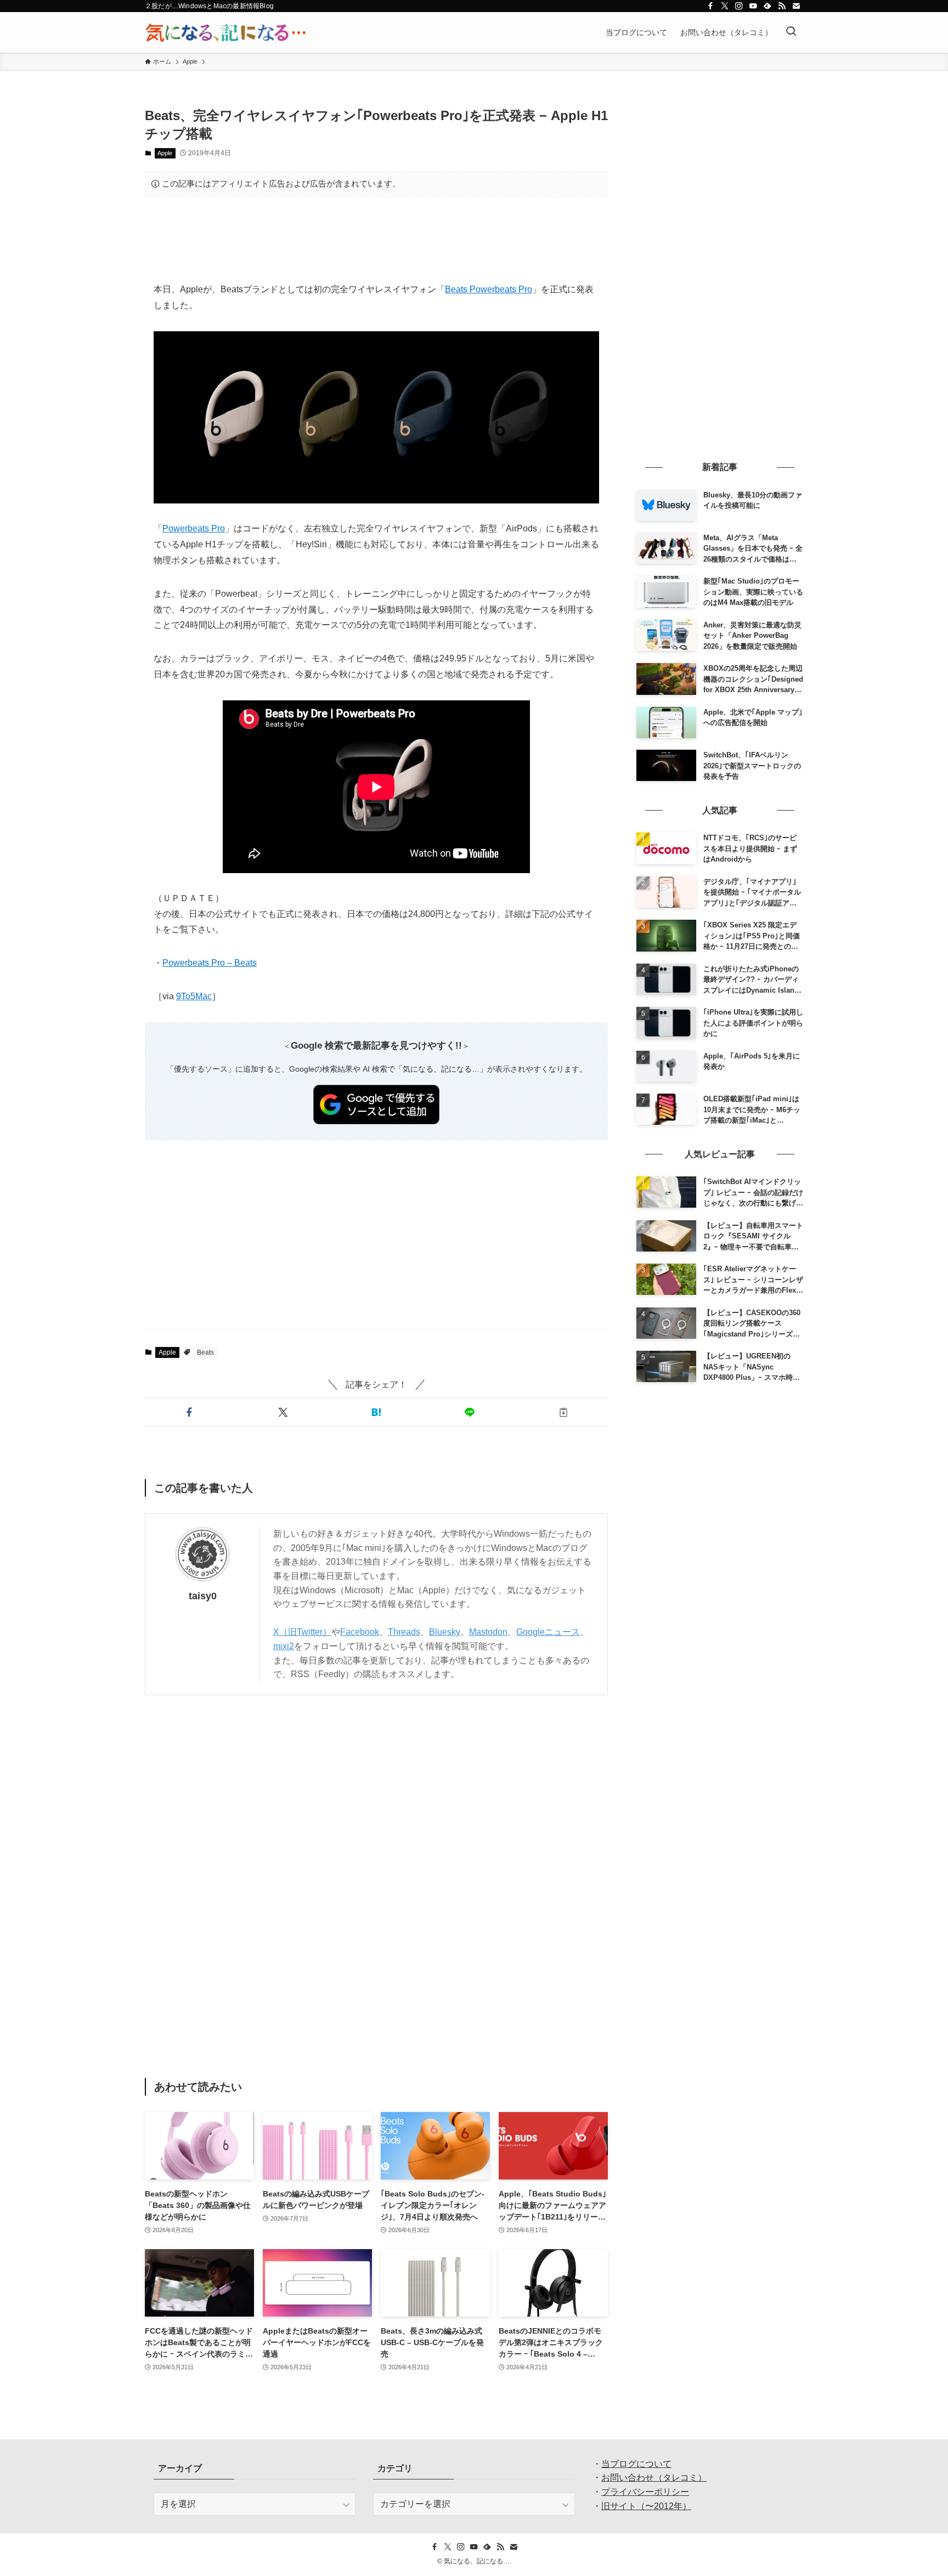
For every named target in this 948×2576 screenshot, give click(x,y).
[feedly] (768, 6)
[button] (189, 1412)
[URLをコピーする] (563, 1412)
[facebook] (710, 6)
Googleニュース (548, 1632)
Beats (205, 1352)
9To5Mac (194, 996)
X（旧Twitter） (302, 1632)
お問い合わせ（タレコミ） (654, 2478)
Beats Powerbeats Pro (489, 289)
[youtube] (753, 6)
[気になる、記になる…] (225, 32)
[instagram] (739, 6)
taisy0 (203, 1596)
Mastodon (488, 1632)
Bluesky (445, 1632)
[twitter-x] (725, 6)
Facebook (360, 1632)
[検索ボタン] (791, 32)
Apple (165, 153)
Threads (404, 1632)
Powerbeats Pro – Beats (210, 963)
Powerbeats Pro (194, 528)
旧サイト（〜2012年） (646, 2506)
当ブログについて (636, 2464)
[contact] (796, 6)
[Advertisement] (376, 240)
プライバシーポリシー (645, 2492)
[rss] (782, 6)
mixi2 (284, 1646)
